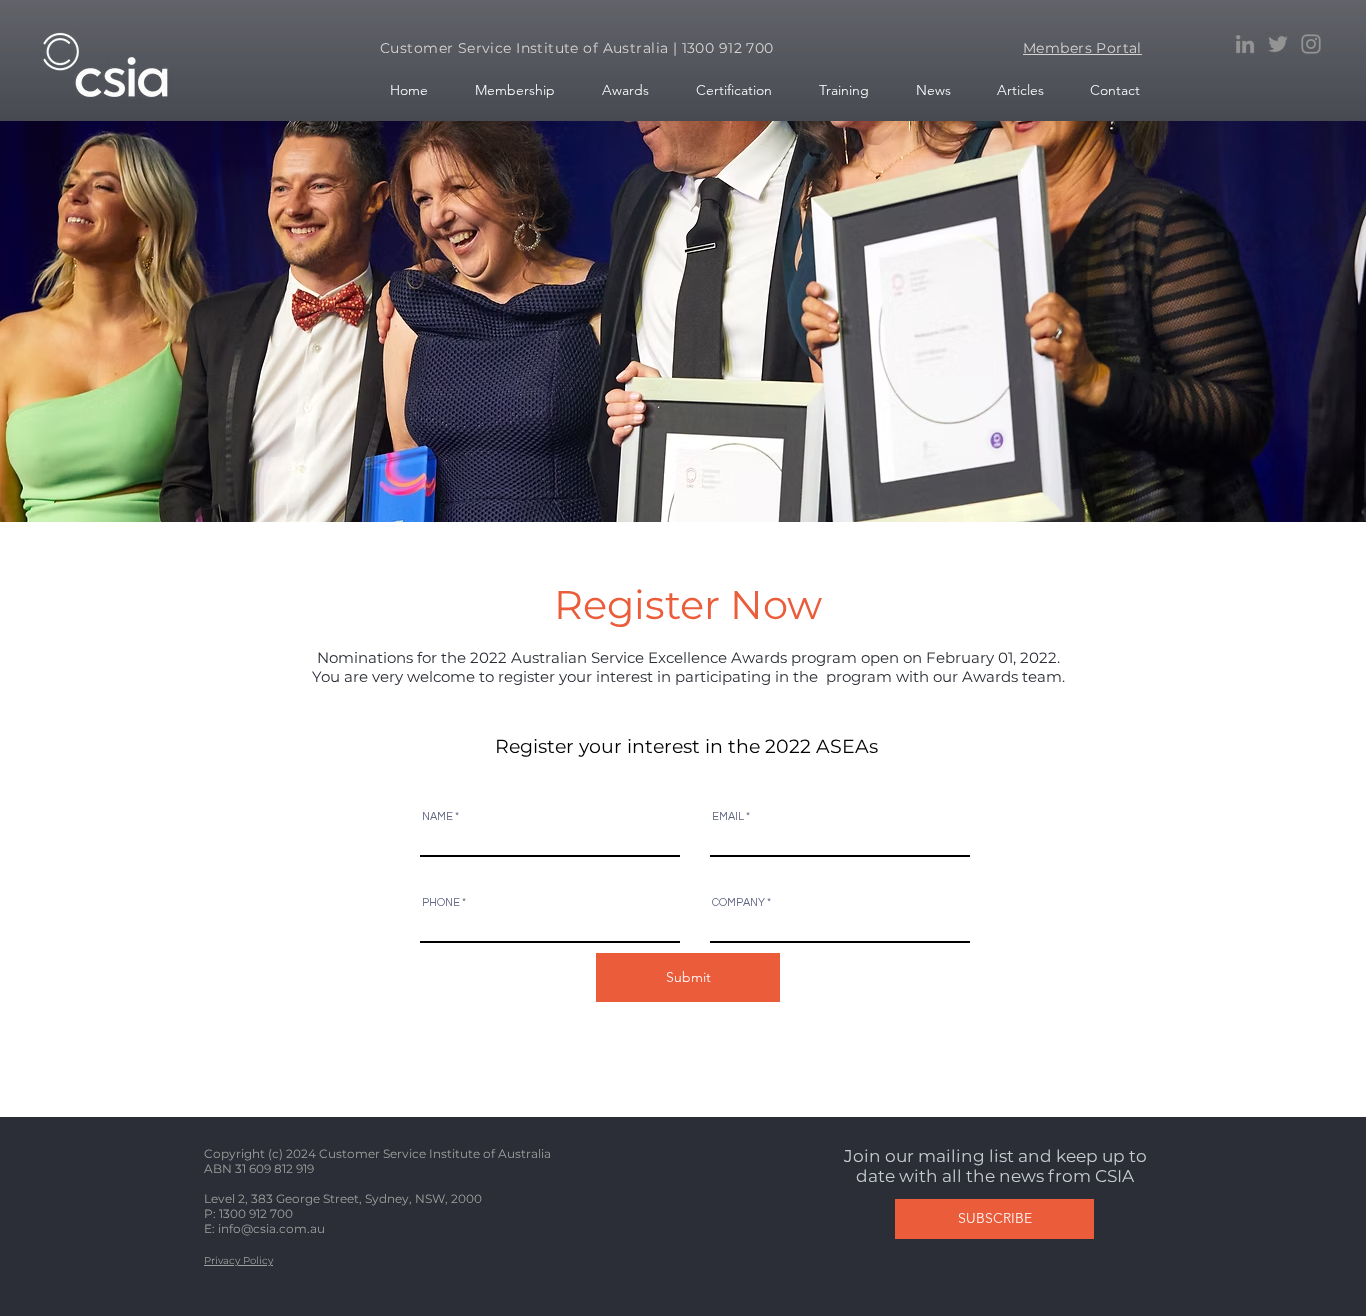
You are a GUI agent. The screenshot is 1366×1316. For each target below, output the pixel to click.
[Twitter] (1278, 44)
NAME (437, 816)
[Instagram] (1311, 44)
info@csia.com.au (271, 1228)
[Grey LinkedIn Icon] (1245, 44)
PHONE (441, 902)
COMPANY (738, 902)
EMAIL (728, 816)
